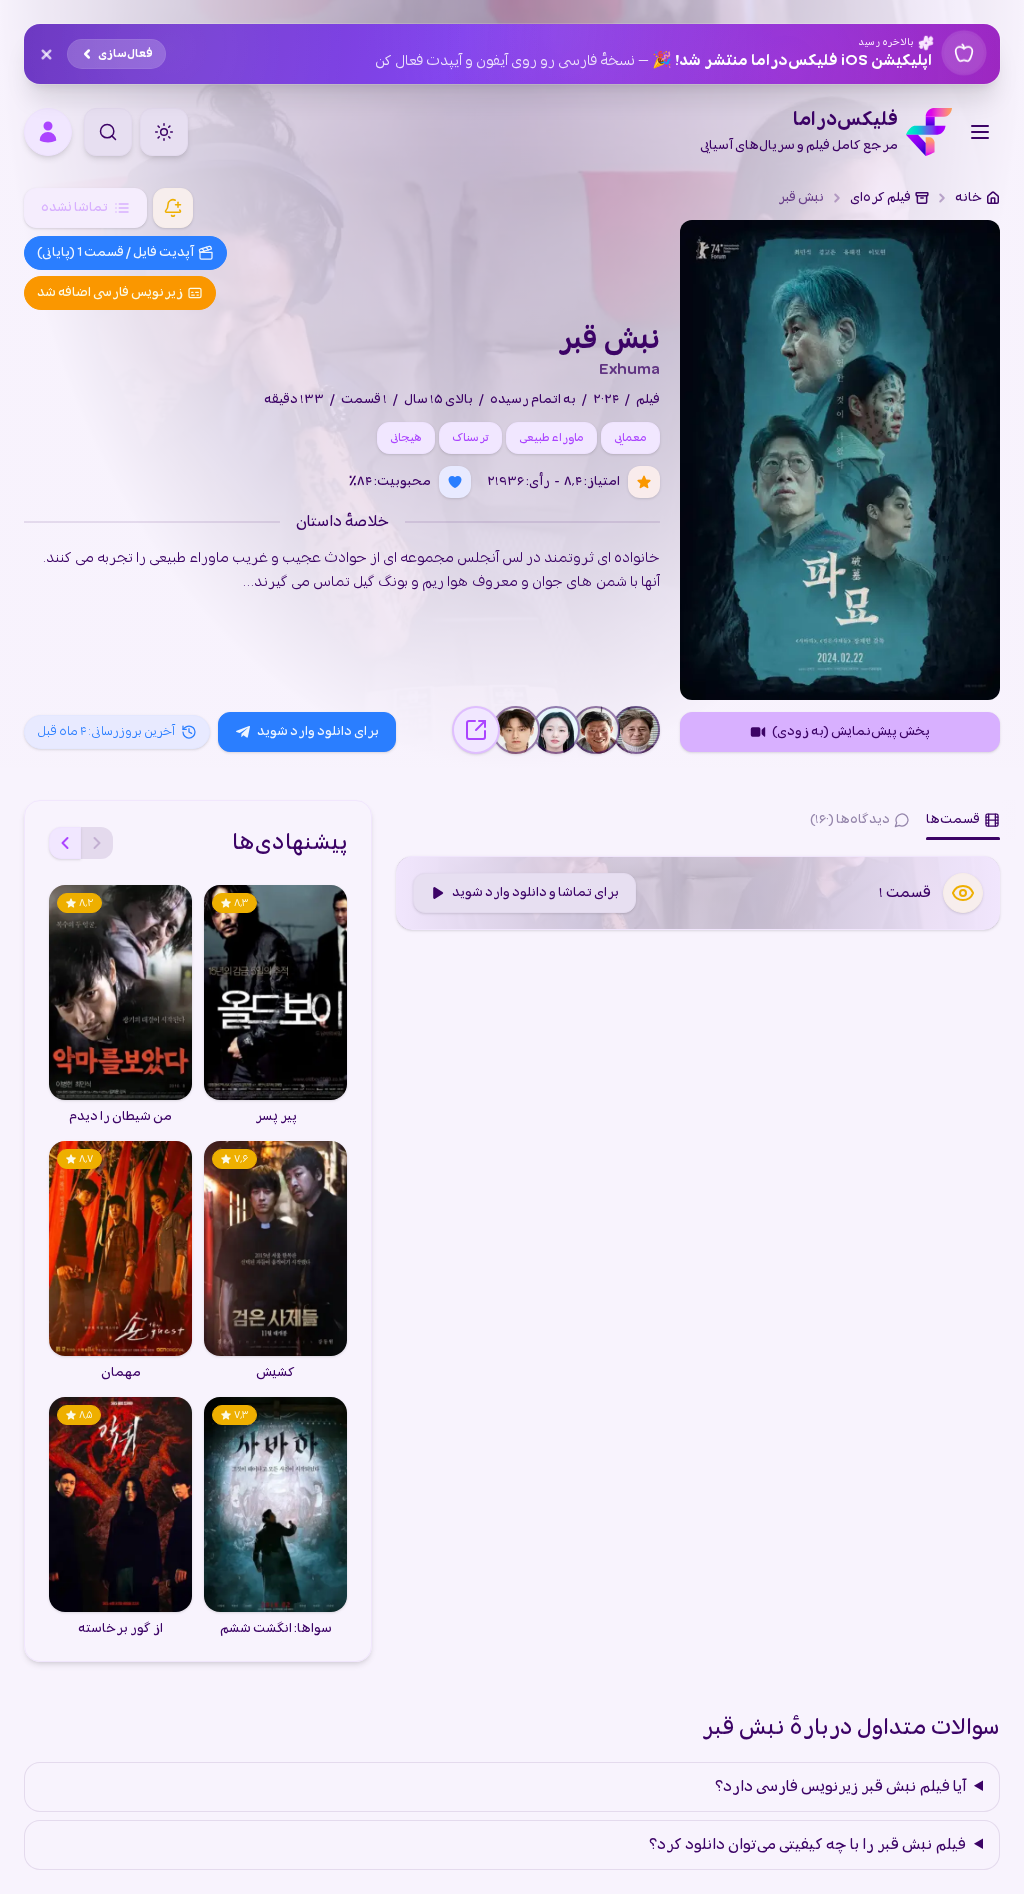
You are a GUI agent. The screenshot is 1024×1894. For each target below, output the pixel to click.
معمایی (630, 438)
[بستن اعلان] (46, 54)
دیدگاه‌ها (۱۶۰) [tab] (850, 819)
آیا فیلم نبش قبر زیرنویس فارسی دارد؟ (840, 1787)
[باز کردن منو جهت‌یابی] (980, 132)
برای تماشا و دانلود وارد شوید (535, 892)
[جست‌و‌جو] (108, 132)
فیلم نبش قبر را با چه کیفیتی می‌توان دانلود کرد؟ (807, 1845)
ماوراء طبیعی (551, 438)
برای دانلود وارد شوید (318, 731)
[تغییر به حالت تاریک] (164, 132)
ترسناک (470, 438)
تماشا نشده (74, 207)
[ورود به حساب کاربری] (48, 132)
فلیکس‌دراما (799, 132)
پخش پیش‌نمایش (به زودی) (851, 731)
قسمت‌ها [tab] (953, 819)
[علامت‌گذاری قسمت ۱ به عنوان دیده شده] (963, 893)
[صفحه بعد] (65, 843)
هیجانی (406, 438)
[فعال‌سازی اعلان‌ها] (173, 208)
